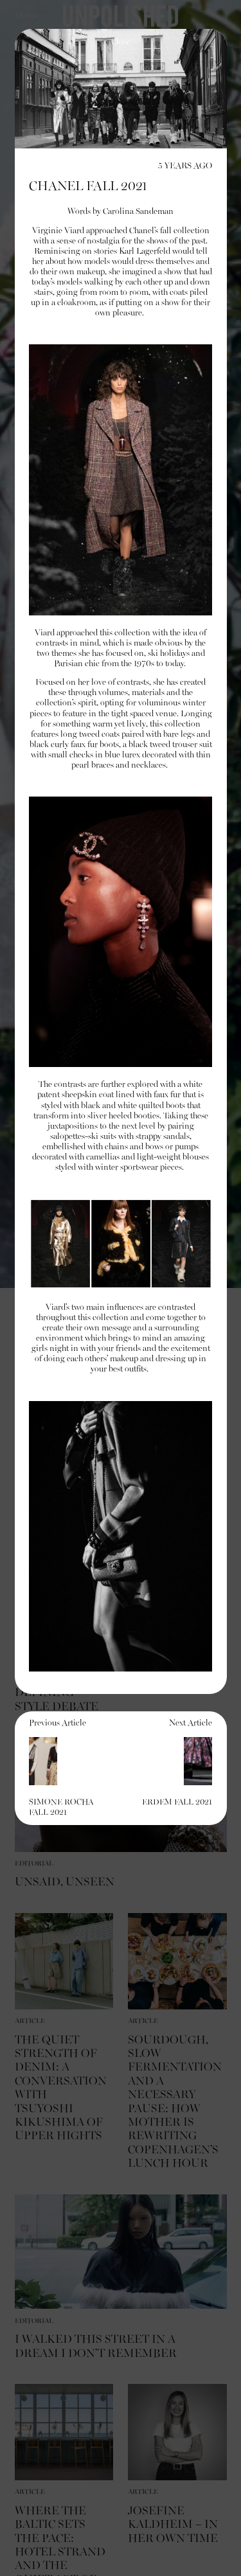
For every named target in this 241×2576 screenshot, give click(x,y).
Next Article (177, 1763)
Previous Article (61, 1768)
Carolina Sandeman (138, 212)
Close (121, 42)
